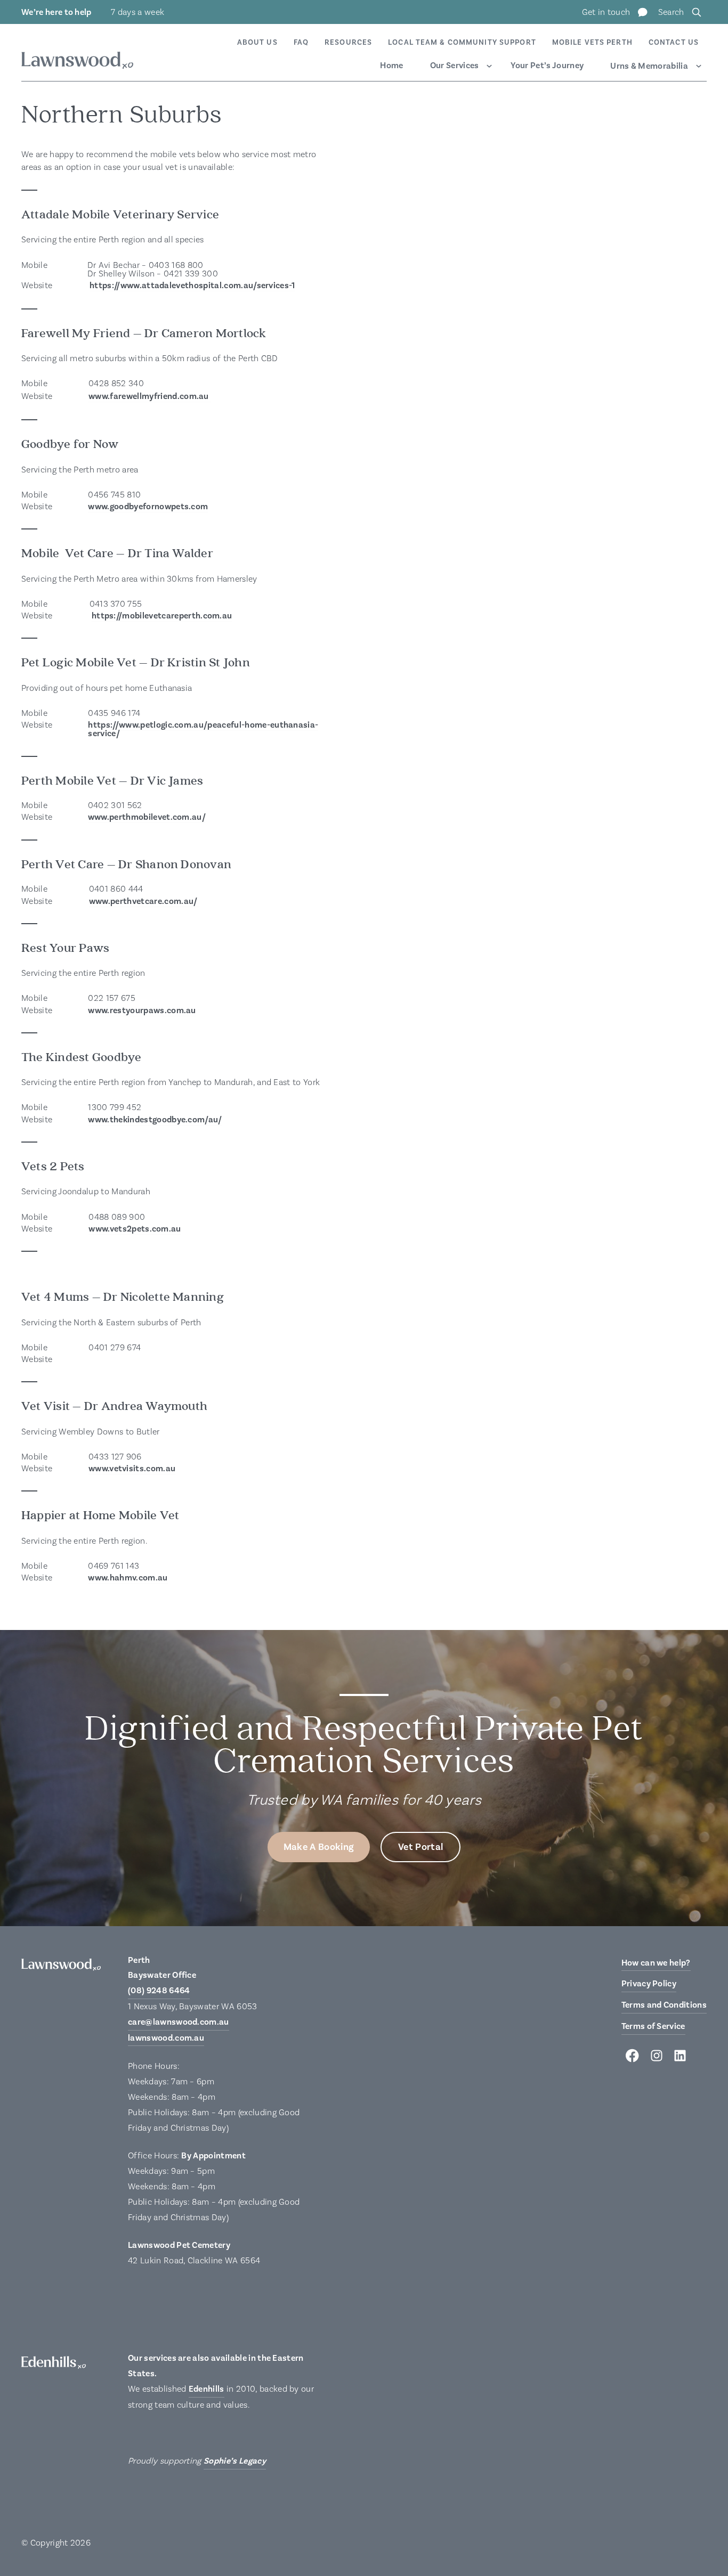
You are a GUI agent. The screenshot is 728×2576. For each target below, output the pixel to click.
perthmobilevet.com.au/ (157, 817)
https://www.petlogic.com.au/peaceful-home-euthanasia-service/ (203, 729)
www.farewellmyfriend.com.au (149, 396)
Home (391, 66)
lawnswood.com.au (166, 2038)
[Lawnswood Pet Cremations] (77, 62)
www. (99, 817)
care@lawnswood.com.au (179, 2022)
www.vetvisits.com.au (132, 1469)
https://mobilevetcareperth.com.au (162, 616)
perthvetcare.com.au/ (155, 901)
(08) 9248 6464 (159, 1991)
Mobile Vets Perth (592, 43)
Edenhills (207, 2389)
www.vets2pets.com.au (135, 1229)
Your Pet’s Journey (547, 66)
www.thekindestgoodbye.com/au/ (155, 1120)
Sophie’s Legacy (235, 2461)
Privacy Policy (649, 1984)
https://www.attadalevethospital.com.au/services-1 (192, 286)
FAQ (301, 43)
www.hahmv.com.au (128, 1578)
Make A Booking (319, 1847)
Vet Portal (420, 1847)
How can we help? (656, 1963)
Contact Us (674, 43)
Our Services (455, 66)
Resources (348, 43)
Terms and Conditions (664, 2005)
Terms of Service (653, 2026)
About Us (257, 43)
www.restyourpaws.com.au (142, 1010)
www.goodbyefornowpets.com (148, 507)
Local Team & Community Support (462, 43)
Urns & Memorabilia (649, 66)
